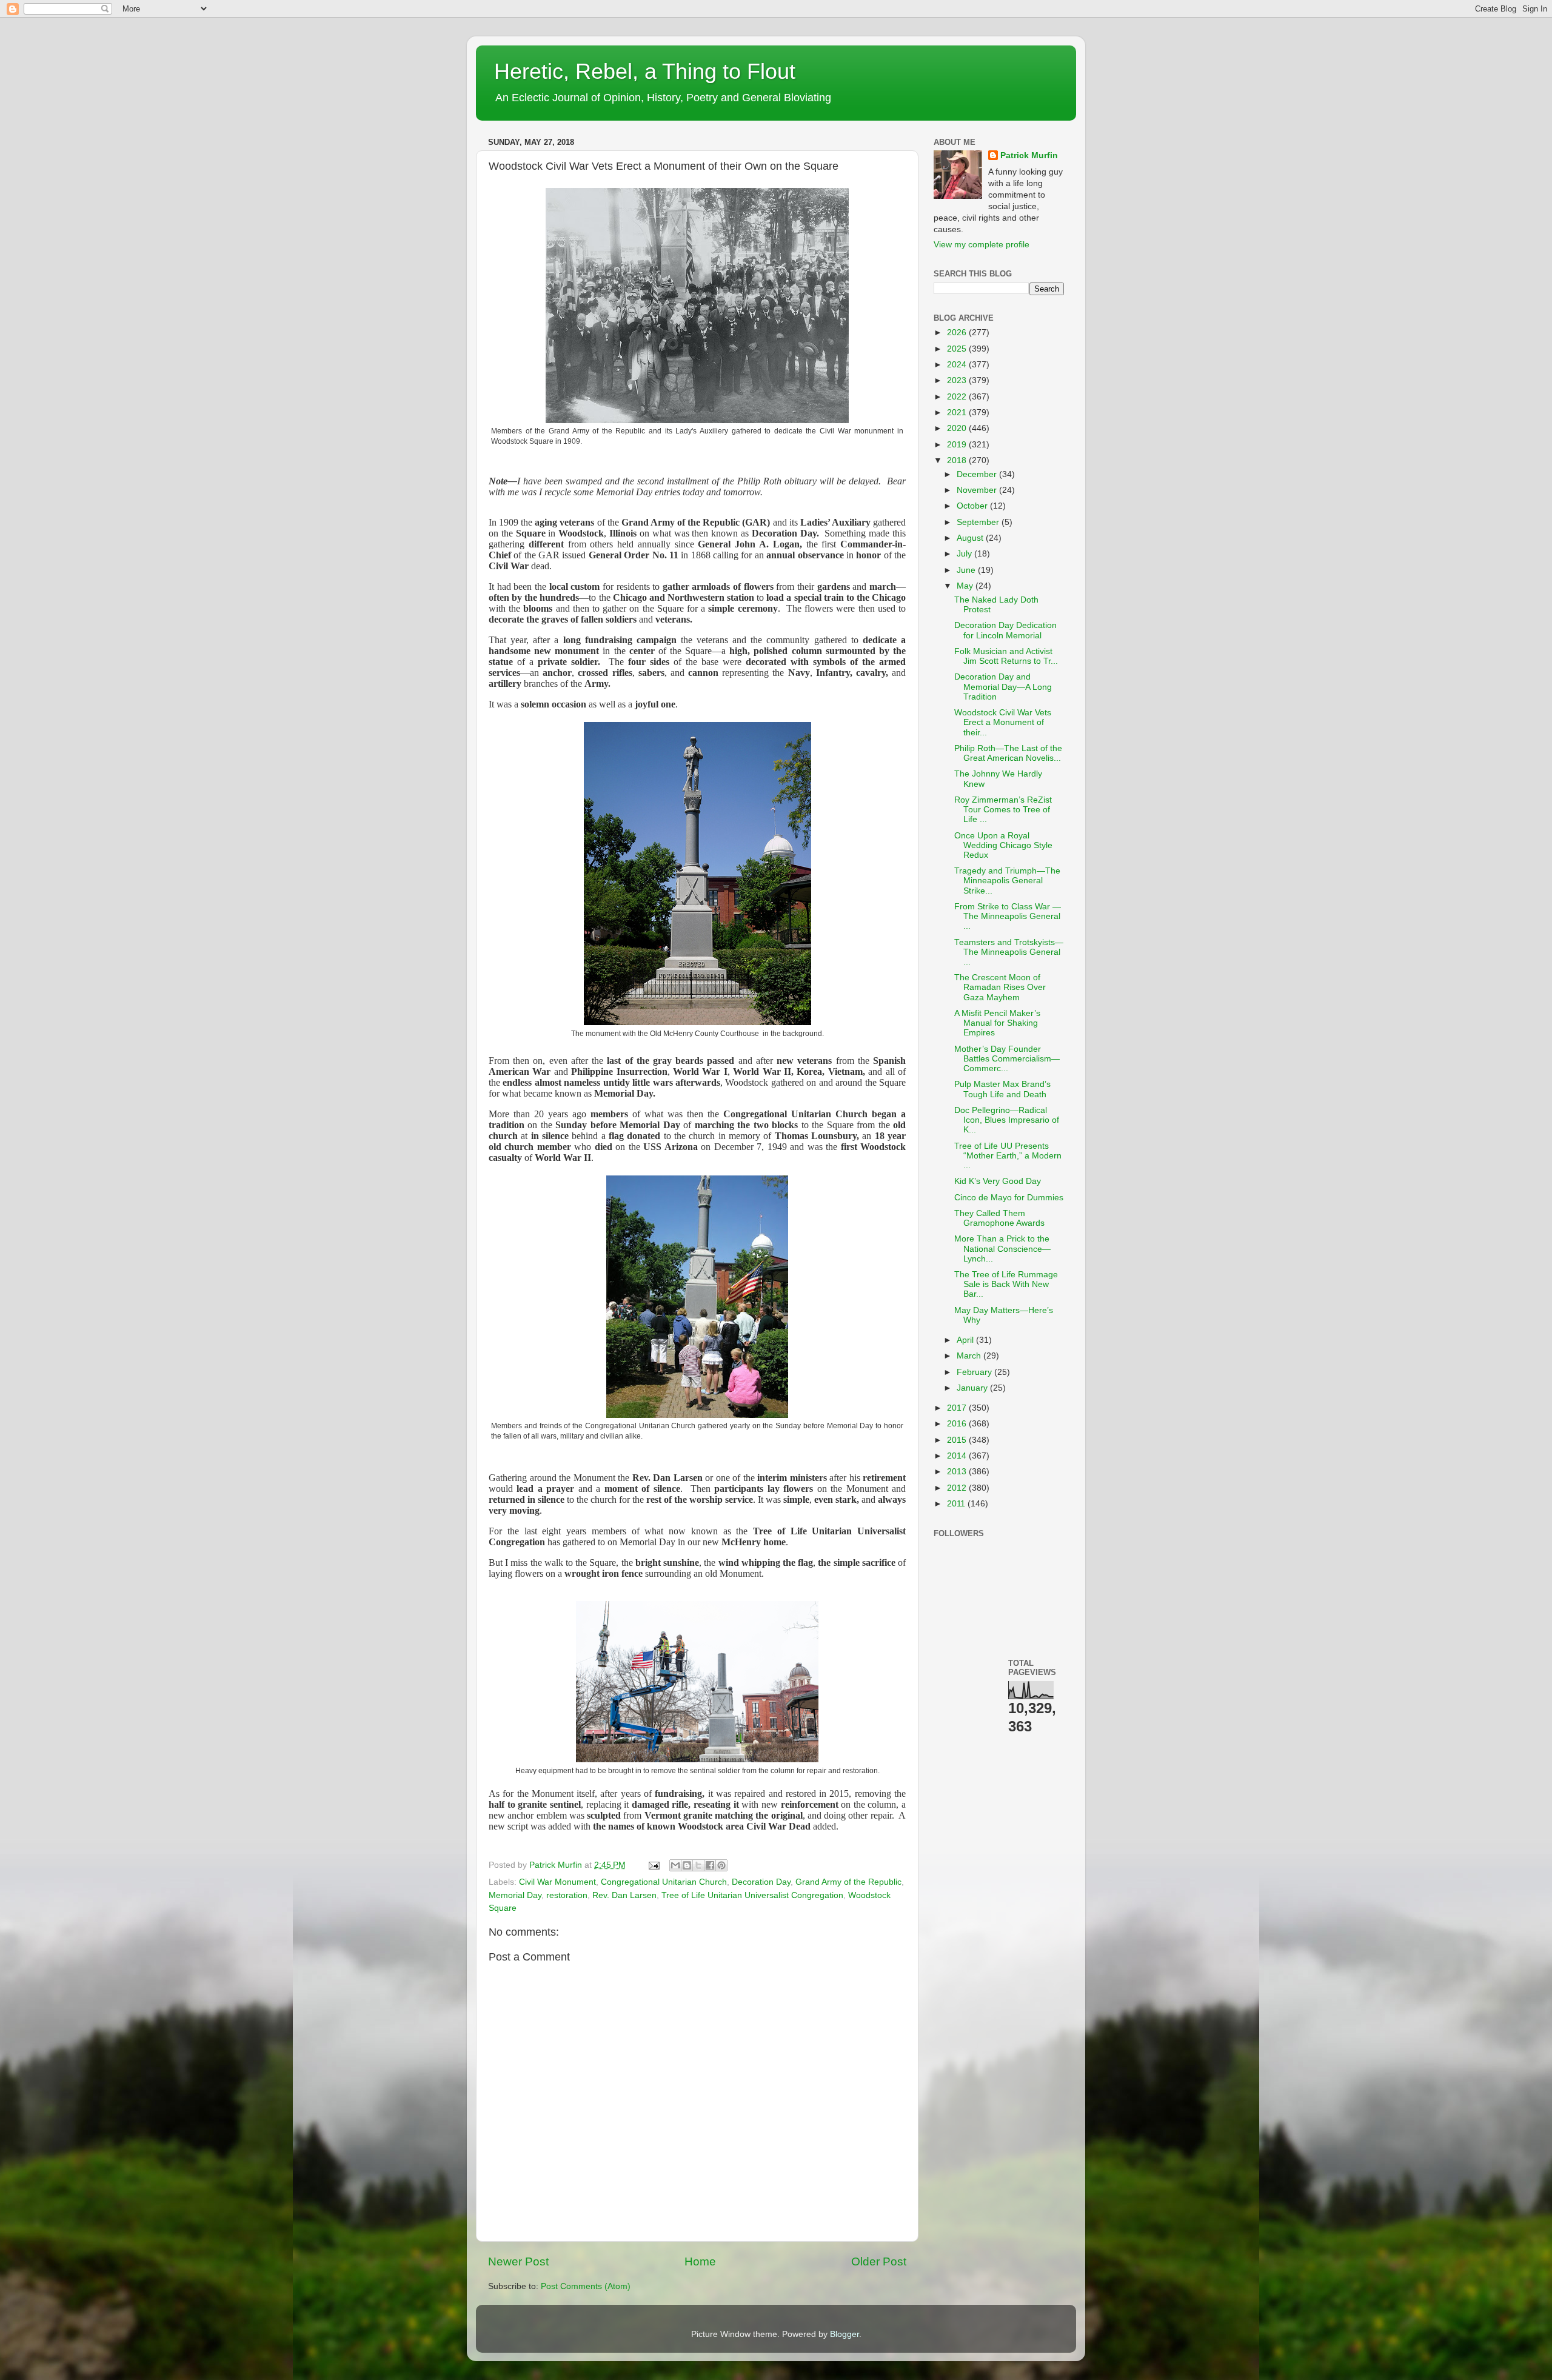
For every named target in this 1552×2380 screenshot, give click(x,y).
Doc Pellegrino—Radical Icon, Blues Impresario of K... (1007, 1120)
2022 (958, 397)
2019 (958, 445)
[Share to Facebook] (710, 1865)
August (971, 538)
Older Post (879, 2261)
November (978, 490)
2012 (958, 1488)
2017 (958, 1408)
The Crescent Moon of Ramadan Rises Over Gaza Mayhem (1000, 987)
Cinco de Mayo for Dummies (1009, 1198)
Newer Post (518, 2261)
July (965, 554)
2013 (958, 1472)
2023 (958, 380)
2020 (958, 428)
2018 (958, 460)
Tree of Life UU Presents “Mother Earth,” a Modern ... (1008, 1156)
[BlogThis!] (687, 1865)
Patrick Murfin (1029, 155)
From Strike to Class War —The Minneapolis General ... (1008, 916)
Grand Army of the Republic (848, 1882)
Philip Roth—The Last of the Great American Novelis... (1008, 753)
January (973, 1388)
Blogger (845, 2334)
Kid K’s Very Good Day (998, 1181)
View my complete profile (982, 245)
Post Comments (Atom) (586, 2286)
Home (700, 2261)
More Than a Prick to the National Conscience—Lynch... (1002, 1248)
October (973, 506)
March (970, 1356)
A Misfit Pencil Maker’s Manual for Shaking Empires (997, 1023)
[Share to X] (698, 1865)
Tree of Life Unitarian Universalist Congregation (752, 1895)
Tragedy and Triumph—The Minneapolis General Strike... (1007, 881)
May (966, 586)
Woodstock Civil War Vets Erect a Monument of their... (1003, 722)
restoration (567, 1895)
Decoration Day (761, 1882)
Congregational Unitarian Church (664, 1882)
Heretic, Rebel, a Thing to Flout (645, 71)
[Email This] (675, 1865)
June (967, 570)
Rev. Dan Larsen (624, 1895)
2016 (958, 1424)
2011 (957, 1504)
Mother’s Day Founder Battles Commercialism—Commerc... (1007, 1059)
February (975, 1372)
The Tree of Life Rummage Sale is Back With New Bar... (1006, 1284)
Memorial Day (515, 1895)
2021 (958, 413)
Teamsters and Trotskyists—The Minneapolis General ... (1009, 952)
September (979, 522)
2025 (958, 349)
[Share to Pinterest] (721, 1865)
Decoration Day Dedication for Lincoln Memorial (1005, 630)
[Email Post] (653, 1865)
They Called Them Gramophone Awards (999, 1218)
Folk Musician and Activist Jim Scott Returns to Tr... (1006, 656)
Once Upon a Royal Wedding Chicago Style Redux (1003, 845)
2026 (958, 333)
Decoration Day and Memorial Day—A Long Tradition (1003, 687)
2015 (958, 1440)
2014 (958, 1456)
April (966, 1340)
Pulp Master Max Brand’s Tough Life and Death (1002, 1089)
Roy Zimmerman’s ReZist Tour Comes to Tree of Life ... (1003, 810)
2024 (958, 365)
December (978, 474)
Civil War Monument (557, 1882)
